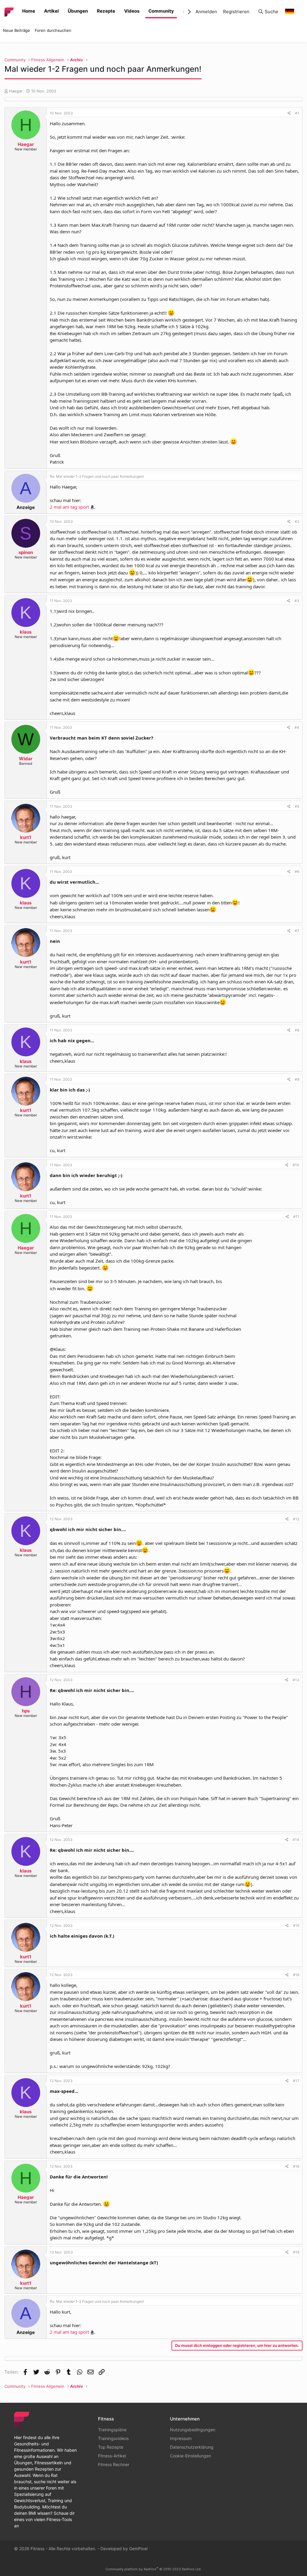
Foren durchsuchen (53, 30)
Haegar (16, 91)
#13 (296, 1680)
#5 (297, 806)
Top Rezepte (111, 2447)
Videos (132, 11)
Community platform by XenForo (153, 2569)
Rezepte (106, 11)
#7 (297, 931)
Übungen (78, 11)
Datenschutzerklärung (192, 2447)
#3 (297, 601)
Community (161, 11)
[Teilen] (289, 113)
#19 (296, 2252)
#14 (296, 1840)
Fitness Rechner (114, 2464)
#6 (297, 872)
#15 (296, 1925)
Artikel (51, 11)
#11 (296, 1217)
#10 (296, 1165)
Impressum (181, 2438)
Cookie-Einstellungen (191, 2456)
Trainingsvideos (113, 2438)
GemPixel (138, 2549)
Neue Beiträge (16, 30)
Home (29, 11)
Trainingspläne (112, 2430)
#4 (297, 727)
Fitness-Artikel (112, 2456)
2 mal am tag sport (69, 507)
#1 (297, 113)
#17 (296, 2081)
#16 (296, 1975)
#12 (296, 1519)
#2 (297, 521)
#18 (296, 2166)
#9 (297, 1079)
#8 (297, 1030)
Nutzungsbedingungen (193, 2430)
